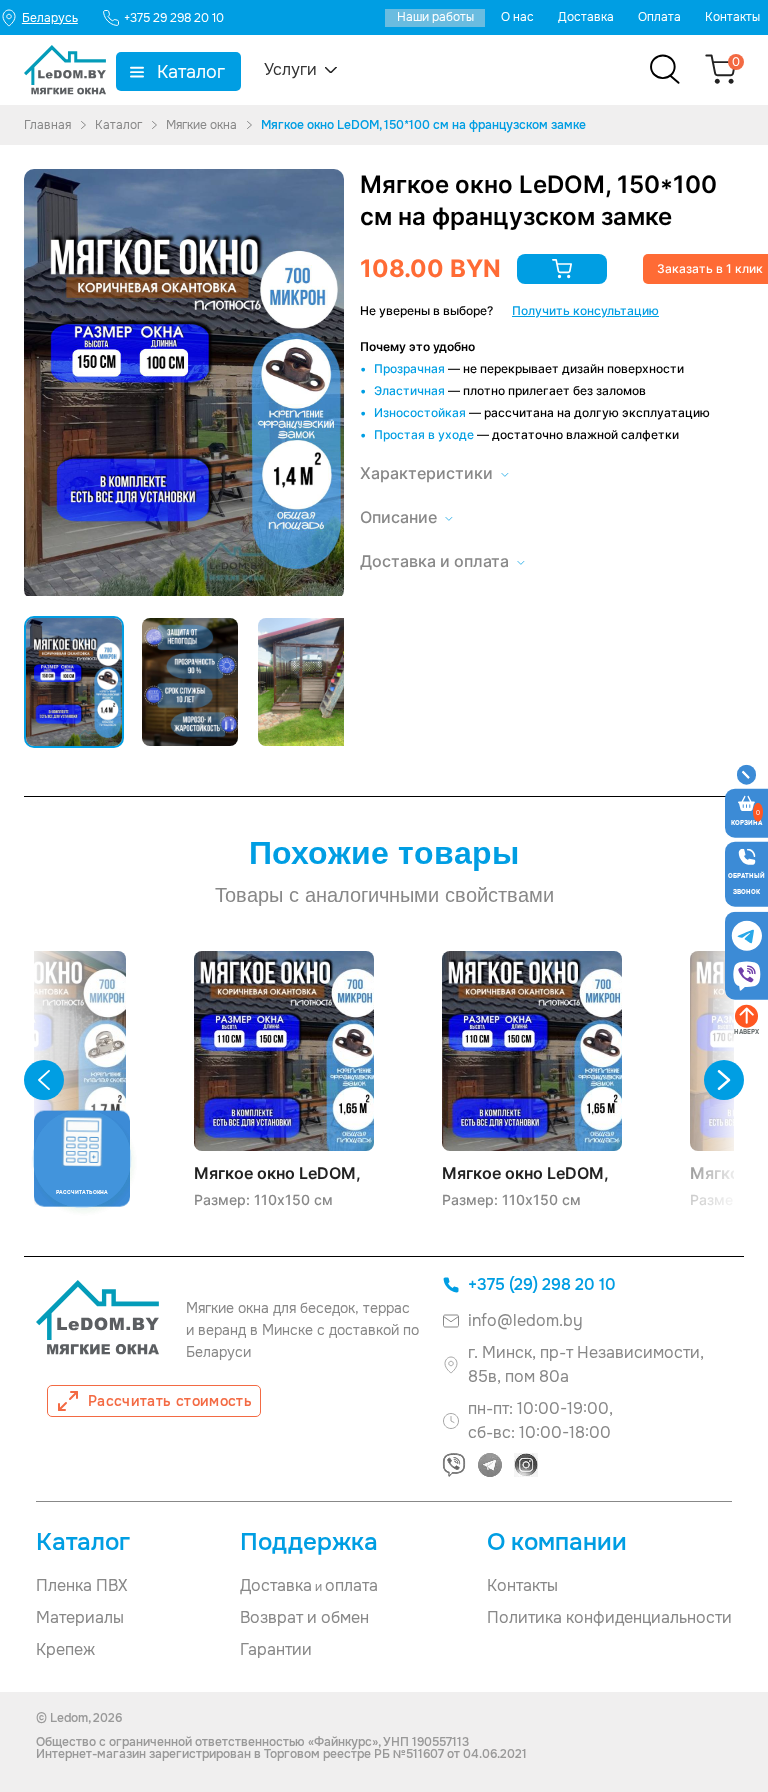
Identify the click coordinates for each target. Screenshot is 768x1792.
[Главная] (65, 70)
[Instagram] (526, 1465)
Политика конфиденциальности (609, 1617)
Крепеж (65, 1649)
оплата (351, 1585)
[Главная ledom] (97, 1317)
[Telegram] (490, 1465)
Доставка (586, 17)
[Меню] (747, 775)
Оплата (659, 17)
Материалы (80, 1617)
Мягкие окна (201, 125)
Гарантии (276, 1649)
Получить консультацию (585, 310)
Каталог (191, 72)
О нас (517, 17)
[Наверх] (746, 1015)
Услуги (290, 69)
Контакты (732, 17)
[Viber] (454, 1465)
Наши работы (435, 17)
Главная (47, 125)
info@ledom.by (525, 1320)
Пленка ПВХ (81, 1585)
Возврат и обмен (304, 1617)
